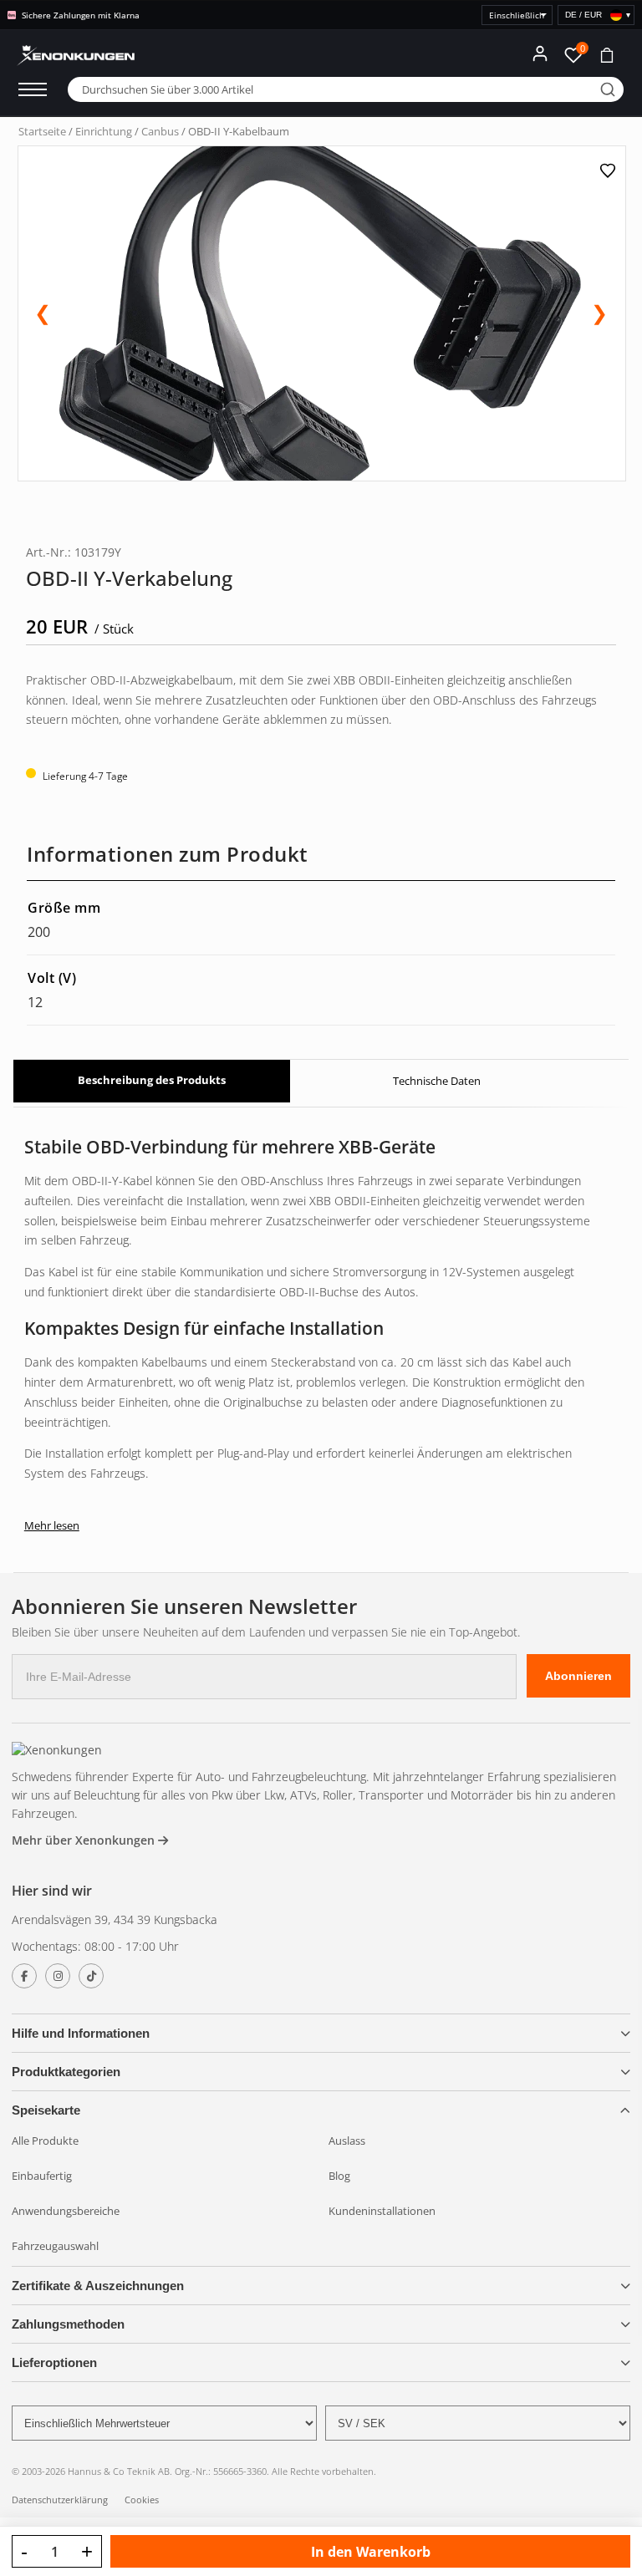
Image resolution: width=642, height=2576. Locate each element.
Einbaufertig (42, 2176)
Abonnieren (578, 1676)
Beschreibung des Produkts (152, 1080)
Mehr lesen (52, 1525)
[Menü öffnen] (33, 89)
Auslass (347, 2141)
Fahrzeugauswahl (55, 2246)
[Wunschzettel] (610, 171)
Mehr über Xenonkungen (85, 1840)
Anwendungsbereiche (66, 2211)
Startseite (42, 131)
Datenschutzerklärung (60, 2500)
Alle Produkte (45, 2141)
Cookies (142, 2500)
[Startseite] (57, 1750)
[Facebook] (24, 1976)
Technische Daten (437, 1081)
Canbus (160, 131)
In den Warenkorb (371, 2552)
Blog (339, 2176)
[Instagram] (58, 1976)
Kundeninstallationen (382, 2211)
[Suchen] (608, 89)
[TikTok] (91, 1976)
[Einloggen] (540, 53)
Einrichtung (104, 131)
